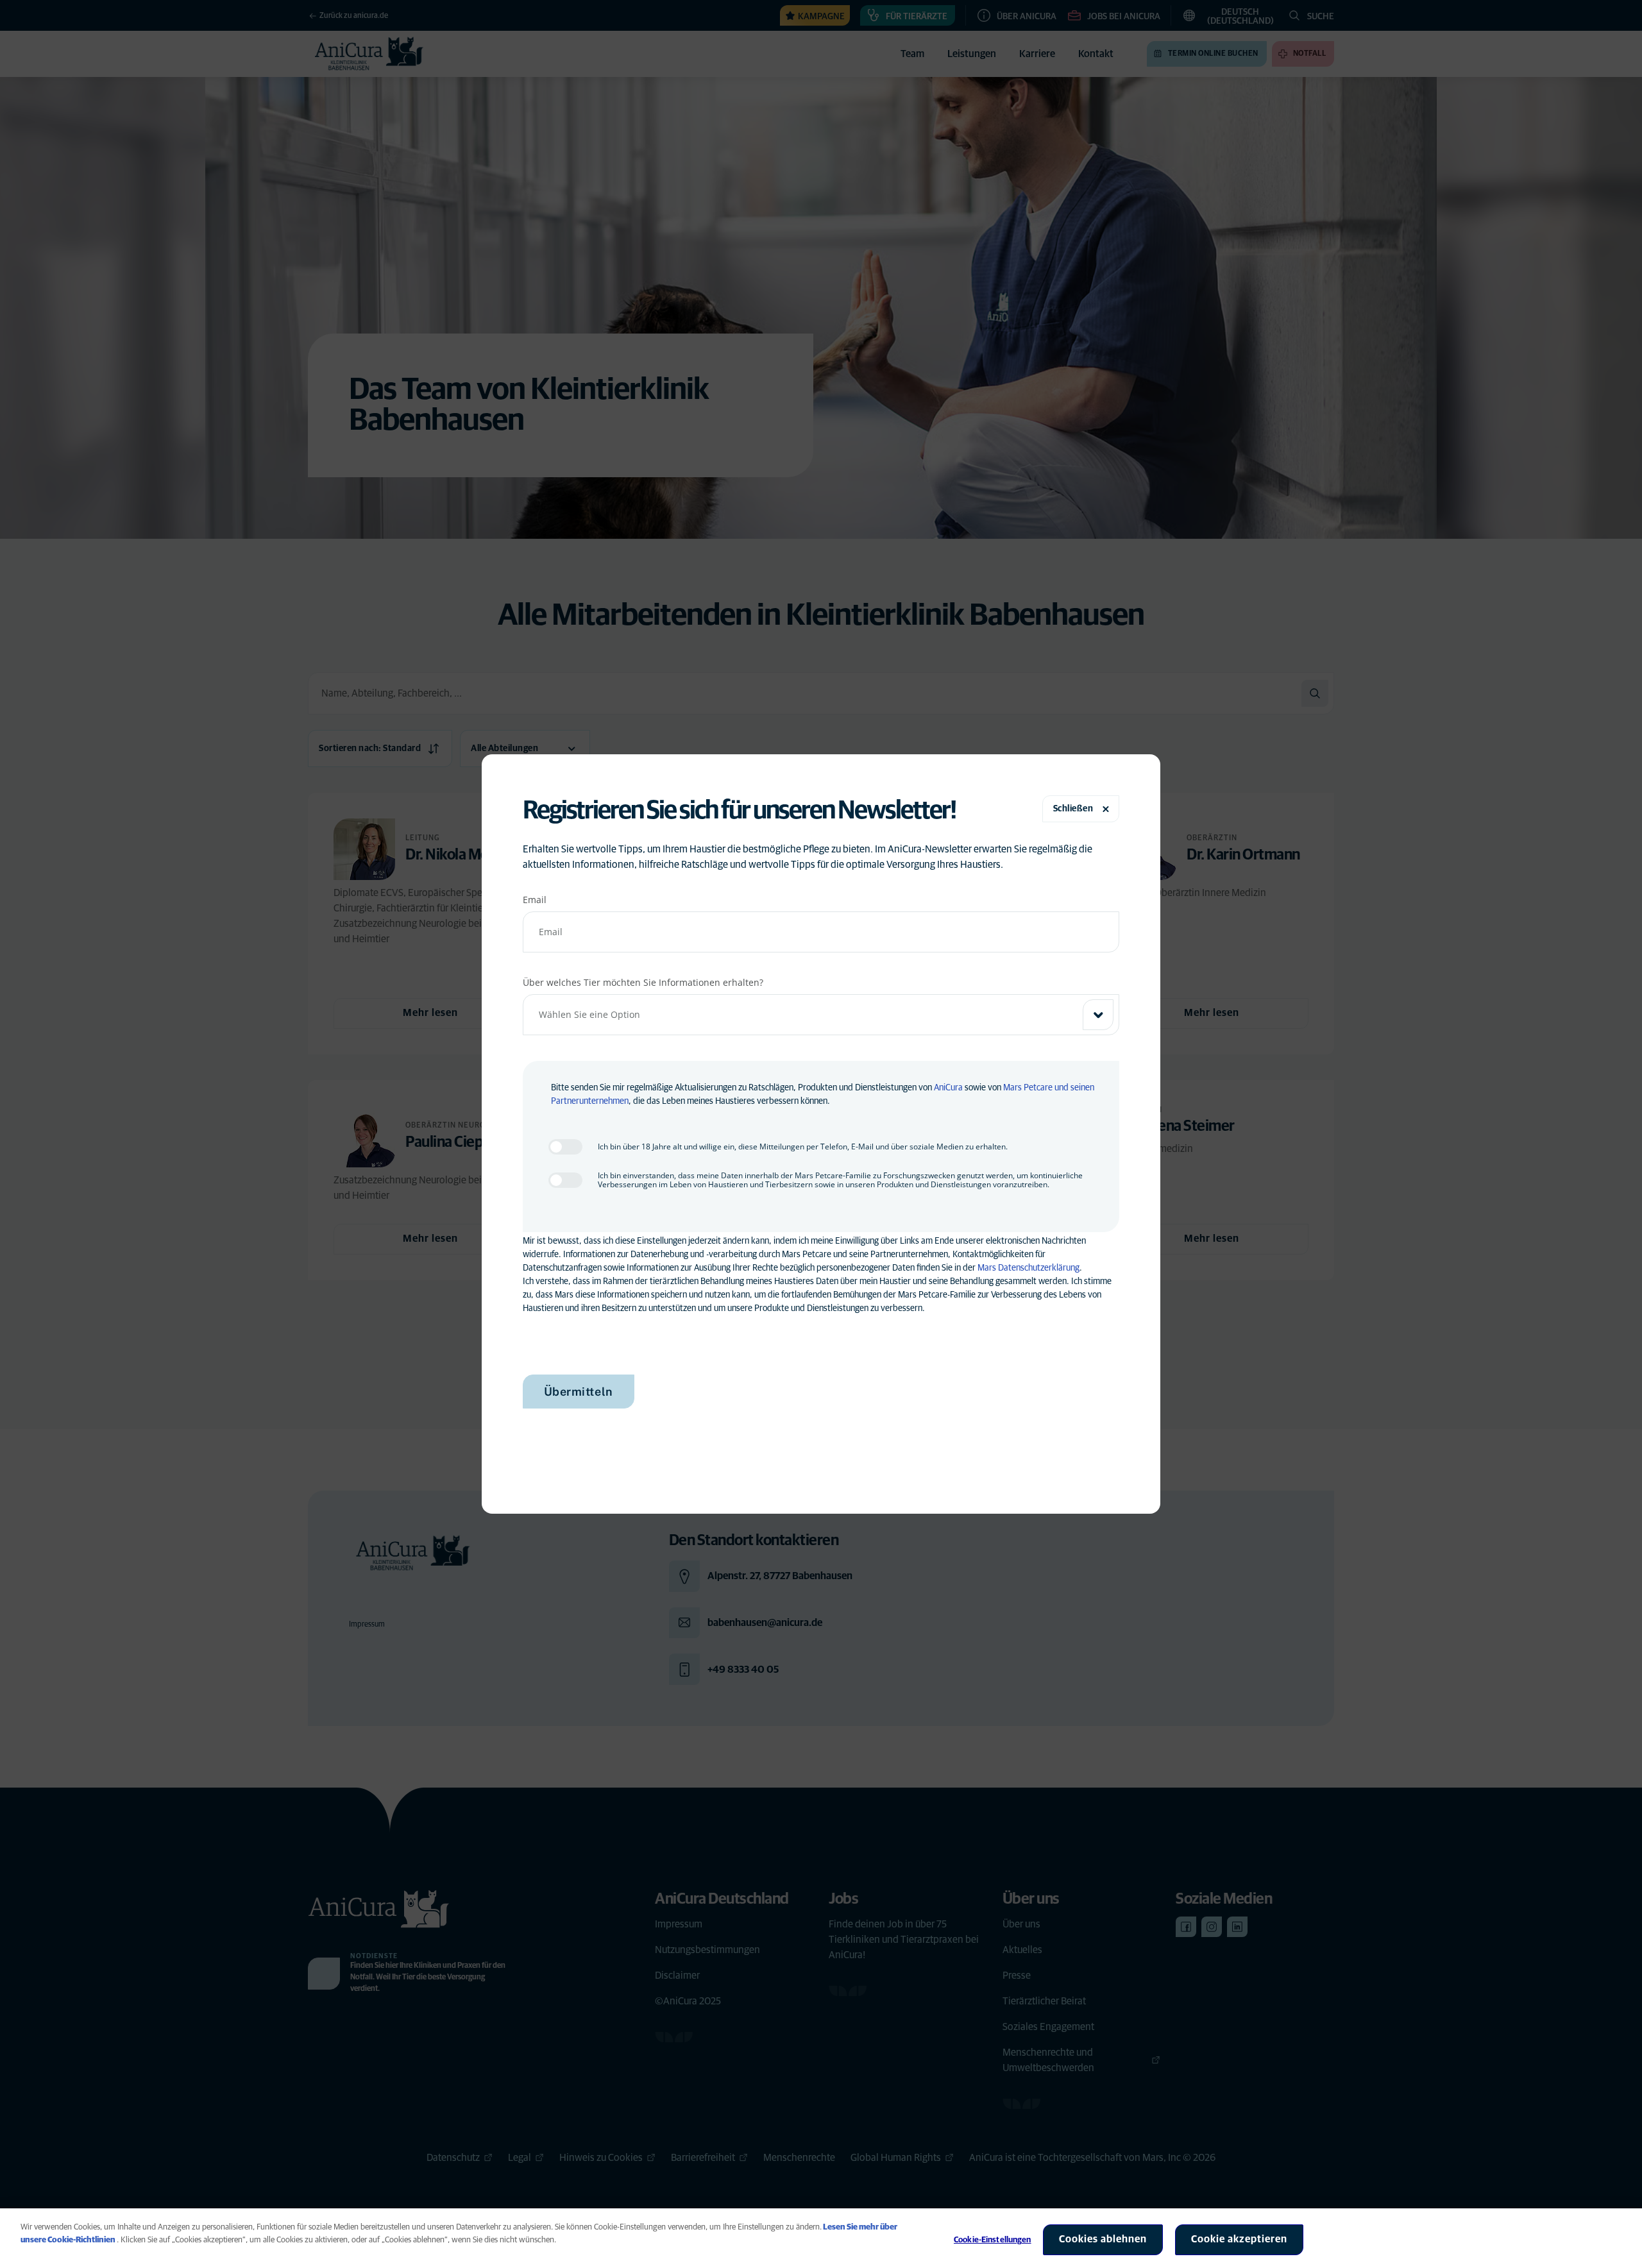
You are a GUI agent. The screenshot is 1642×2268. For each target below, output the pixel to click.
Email (535, 900)
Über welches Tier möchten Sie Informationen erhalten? (643, 982)
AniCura (948, 1088)
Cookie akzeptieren (1239, 2239)
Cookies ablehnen (1103, 2239)
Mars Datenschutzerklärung (1028, 1268)
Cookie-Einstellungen (993, 2240)
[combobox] (821, 1015)
